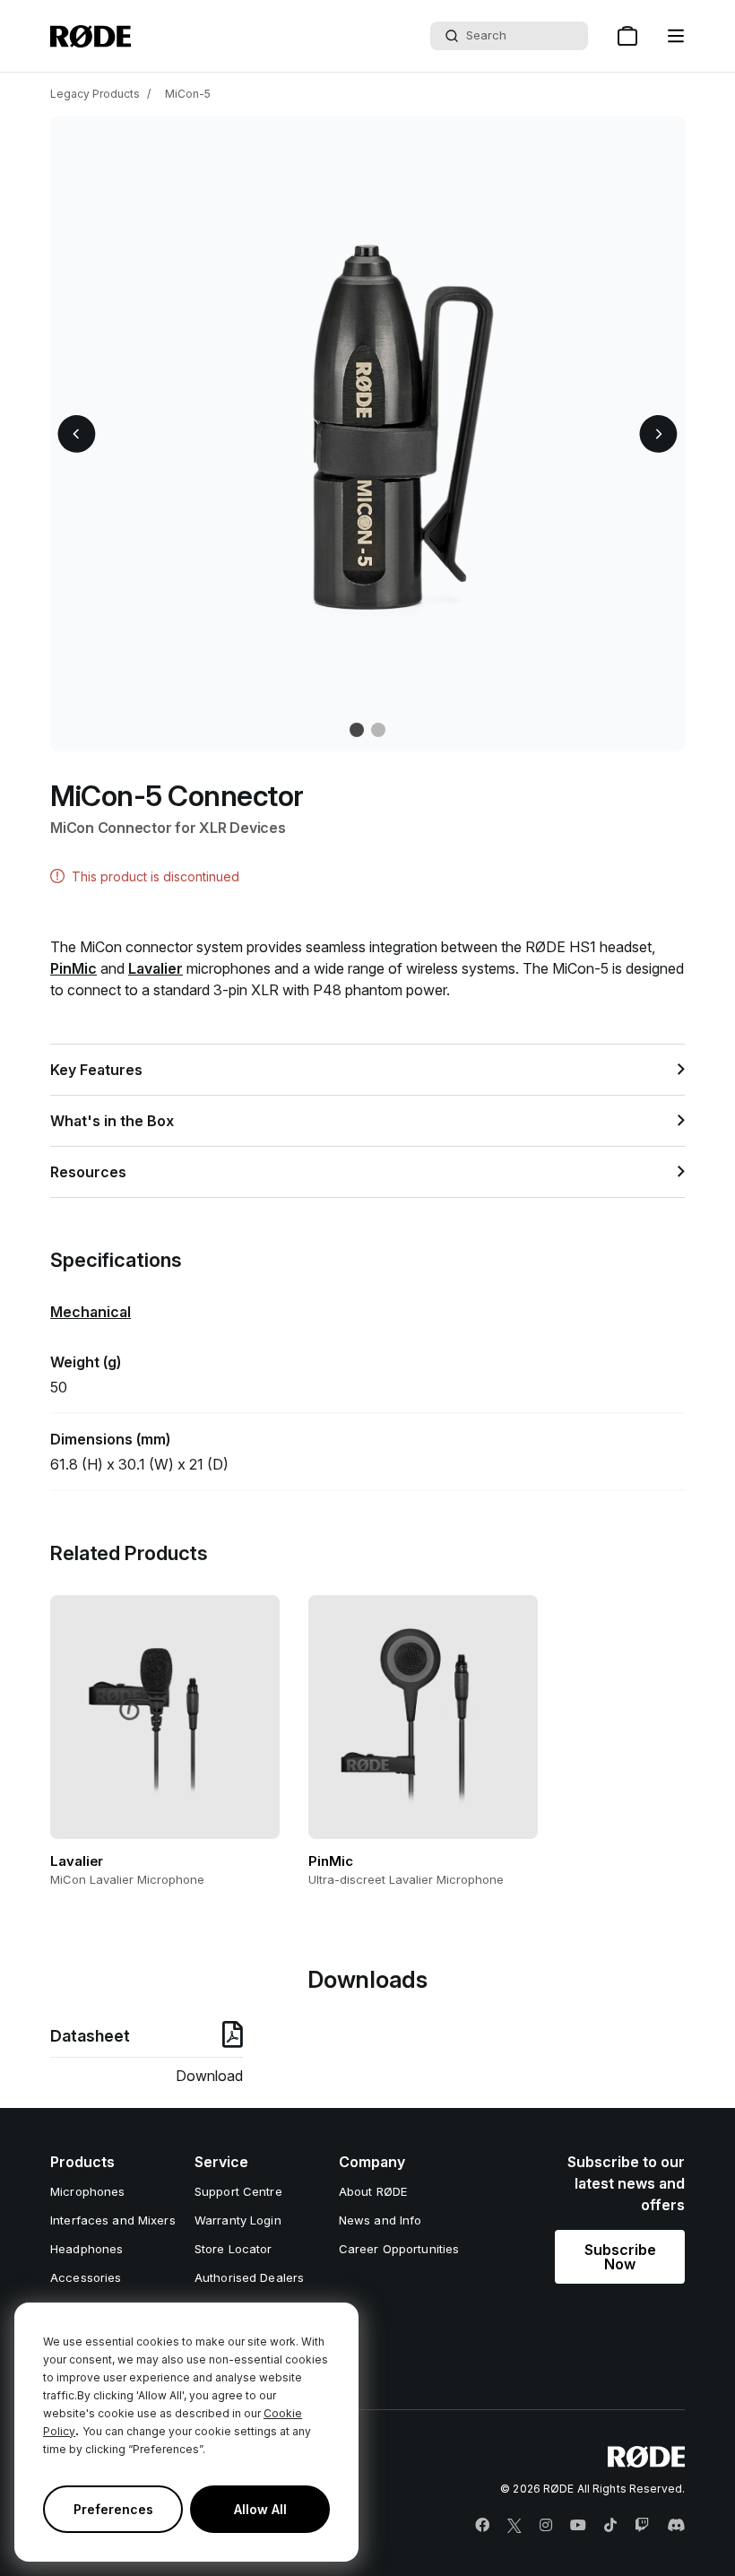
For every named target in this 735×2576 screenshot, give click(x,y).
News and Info (380, 2220)
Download (209, 2076)
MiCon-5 (188, 94)
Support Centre (238, 2191)
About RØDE (373, 2191)
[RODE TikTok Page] (610, 2526)
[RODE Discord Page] (676, 2526)
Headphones (86, 2249)
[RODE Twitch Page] (642, 2526)
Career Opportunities (399, 2249)
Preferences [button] (113, 2509)
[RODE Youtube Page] (578, 2526)
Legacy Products (95, 94)
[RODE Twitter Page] (514, 2526)
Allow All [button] (260, 2509)
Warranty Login (238, 2220)
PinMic (73, 968)
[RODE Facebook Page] (482, 2526)
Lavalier (156, 968)
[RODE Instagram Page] (546, 2526)
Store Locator (233, 2249)
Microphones (87, 2191)
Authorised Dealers (249, 2277)
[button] (676, 36)
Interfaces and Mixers (113, 2220)
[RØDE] (91, 36)
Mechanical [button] (91, 1312)
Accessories (86, 2277)
